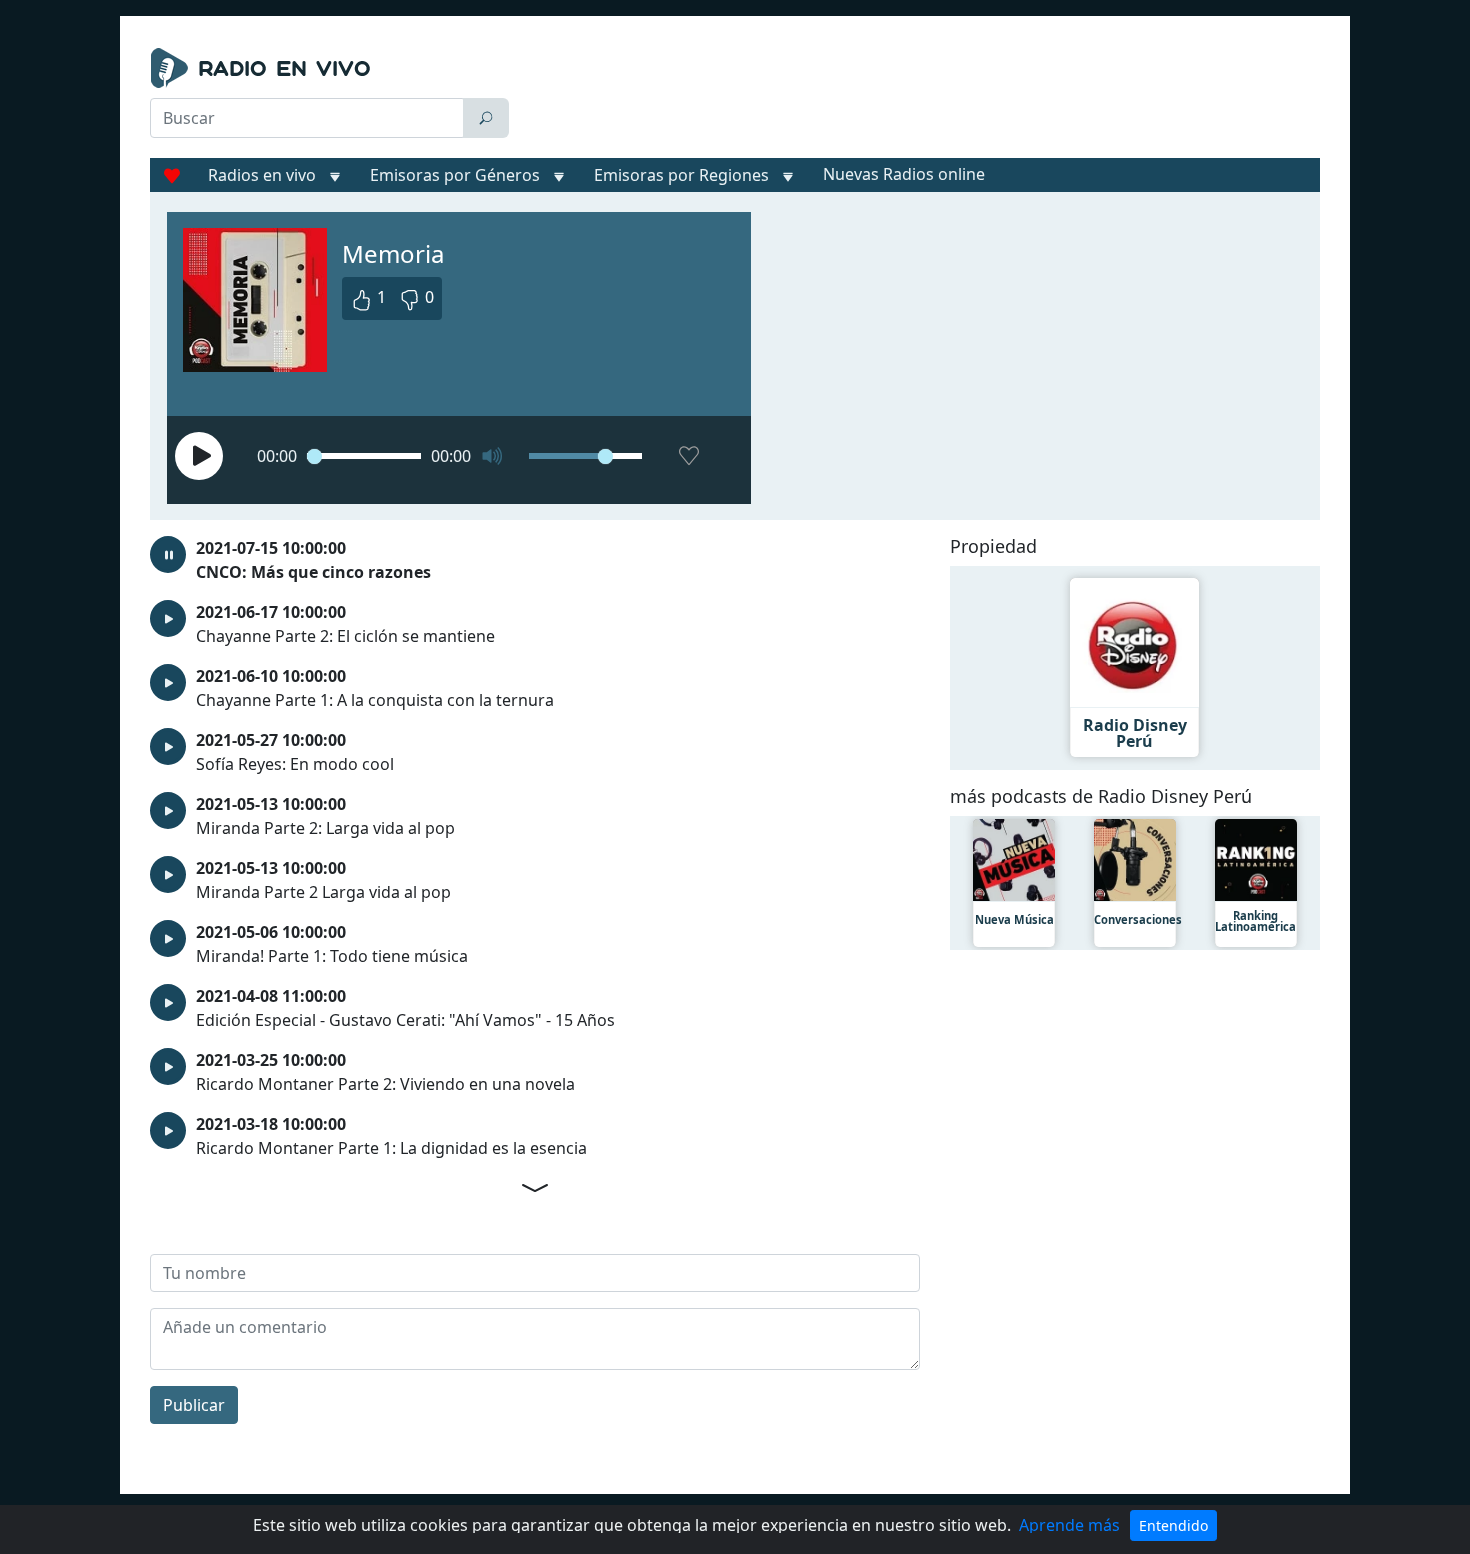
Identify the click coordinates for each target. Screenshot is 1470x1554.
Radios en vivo (262, 175)
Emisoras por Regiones (681, 175)
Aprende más (1069, 1525)
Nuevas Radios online (904, 174)
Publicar (194, 1405)
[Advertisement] (919, 98)
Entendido (1173, 1525)
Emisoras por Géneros (455, 175)
